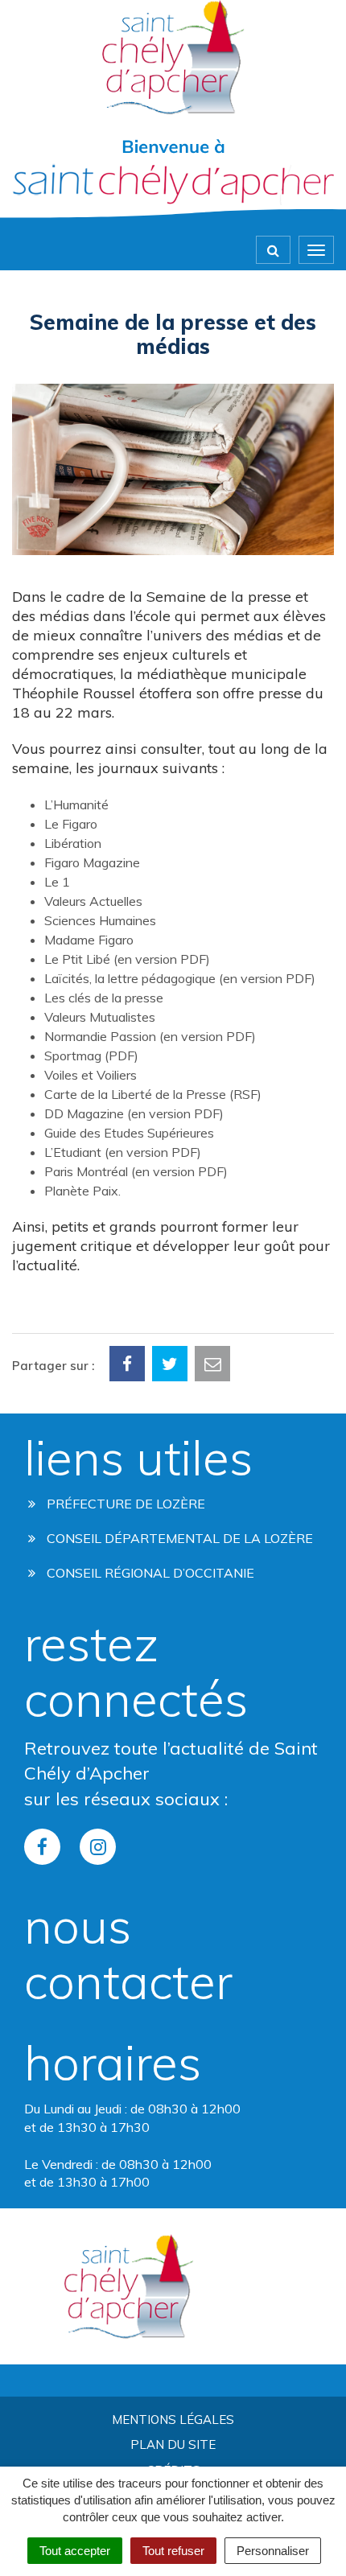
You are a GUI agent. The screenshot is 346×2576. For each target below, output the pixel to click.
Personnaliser (273, 2551)
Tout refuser (173, 2551)
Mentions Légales (173, 2420)
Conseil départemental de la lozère (178, 1538)
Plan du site (173, 2444)
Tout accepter (75, 2551)
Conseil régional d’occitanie (149, 1573)
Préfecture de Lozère (124, 1504)
